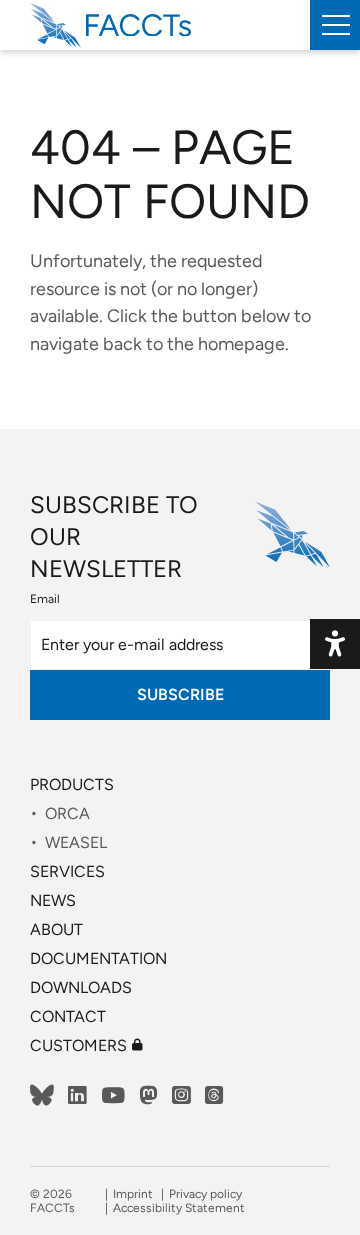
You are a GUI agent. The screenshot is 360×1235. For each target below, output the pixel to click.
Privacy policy (205, 1194)
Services (67, 871)
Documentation (98, 958)
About (56, 929)
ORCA (67, 813)
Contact (68, 1016)
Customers (86, 1045)
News (53, 900)
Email (45, 599)
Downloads (81, 987)
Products (72, 784)
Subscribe (180, 694)
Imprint (133, 1194)
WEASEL (76, 842)
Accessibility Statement (179, 1208)
